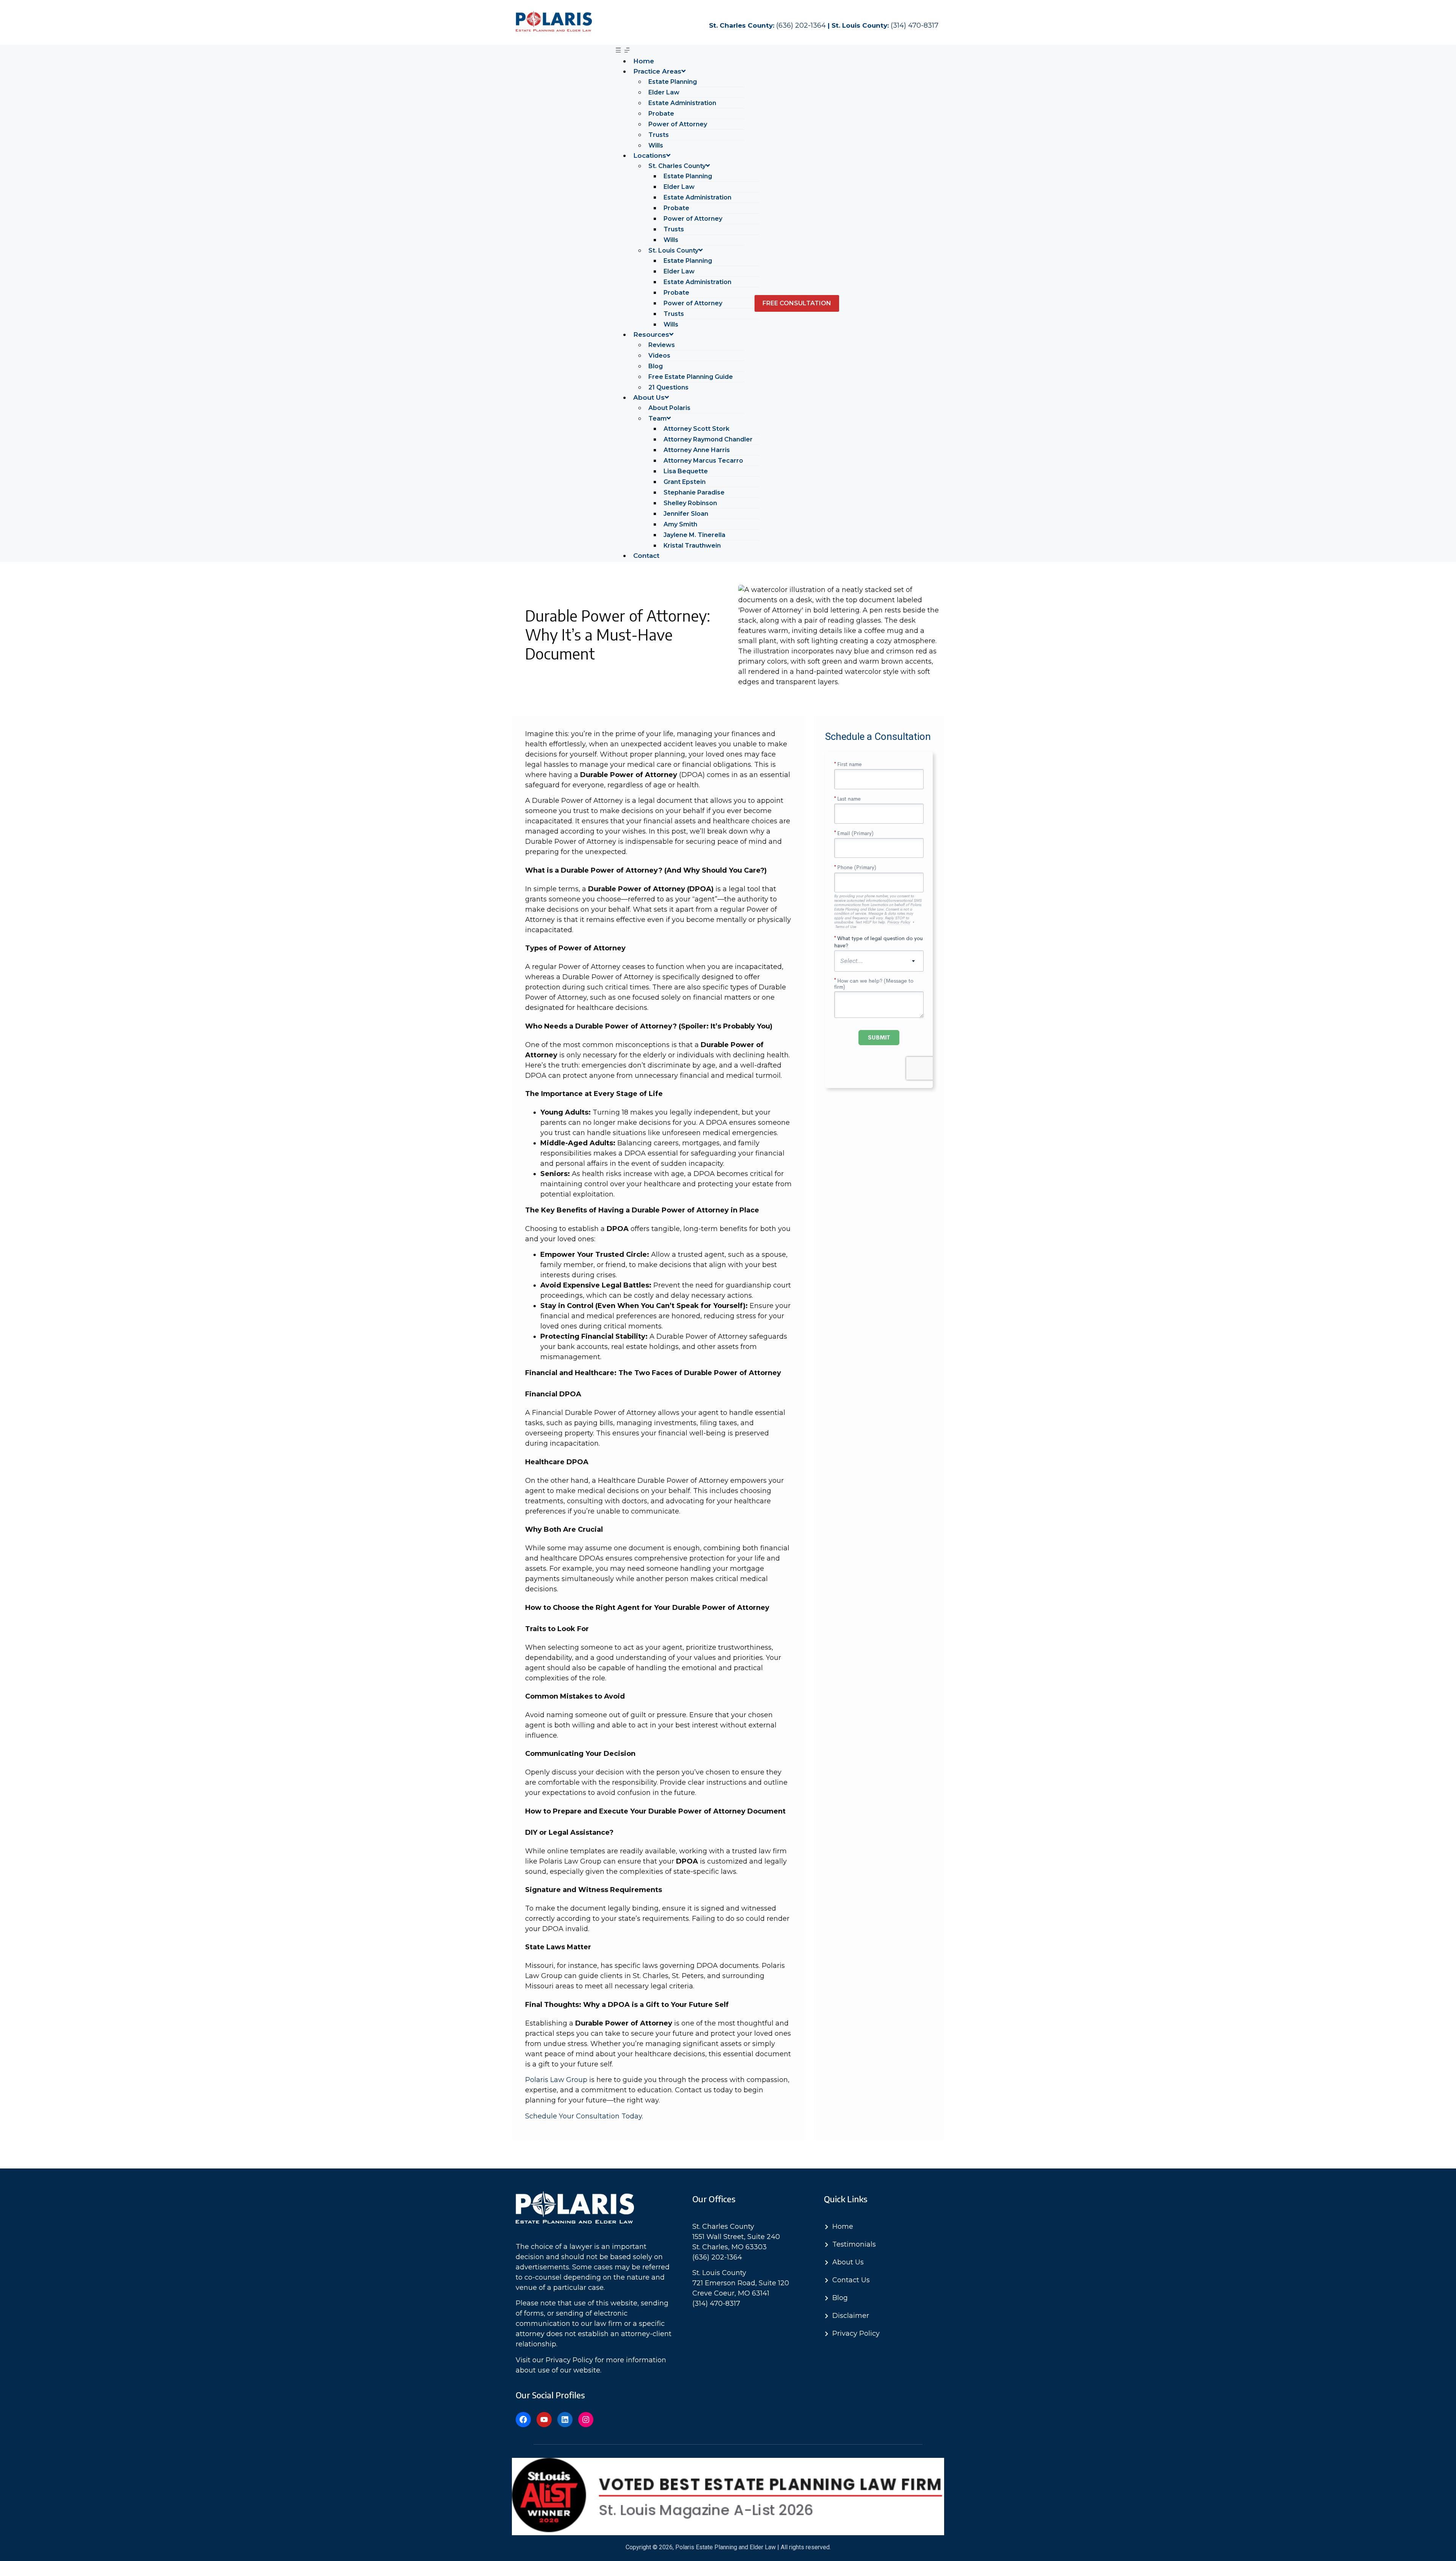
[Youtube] (544, 2420)
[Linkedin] (565, 2420)
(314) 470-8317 (915, 25)
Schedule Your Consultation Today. (585, 2116)
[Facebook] (523, 2420)
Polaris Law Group (556, 2080)
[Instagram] (586, 2420)
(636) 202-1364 (801, 25)
